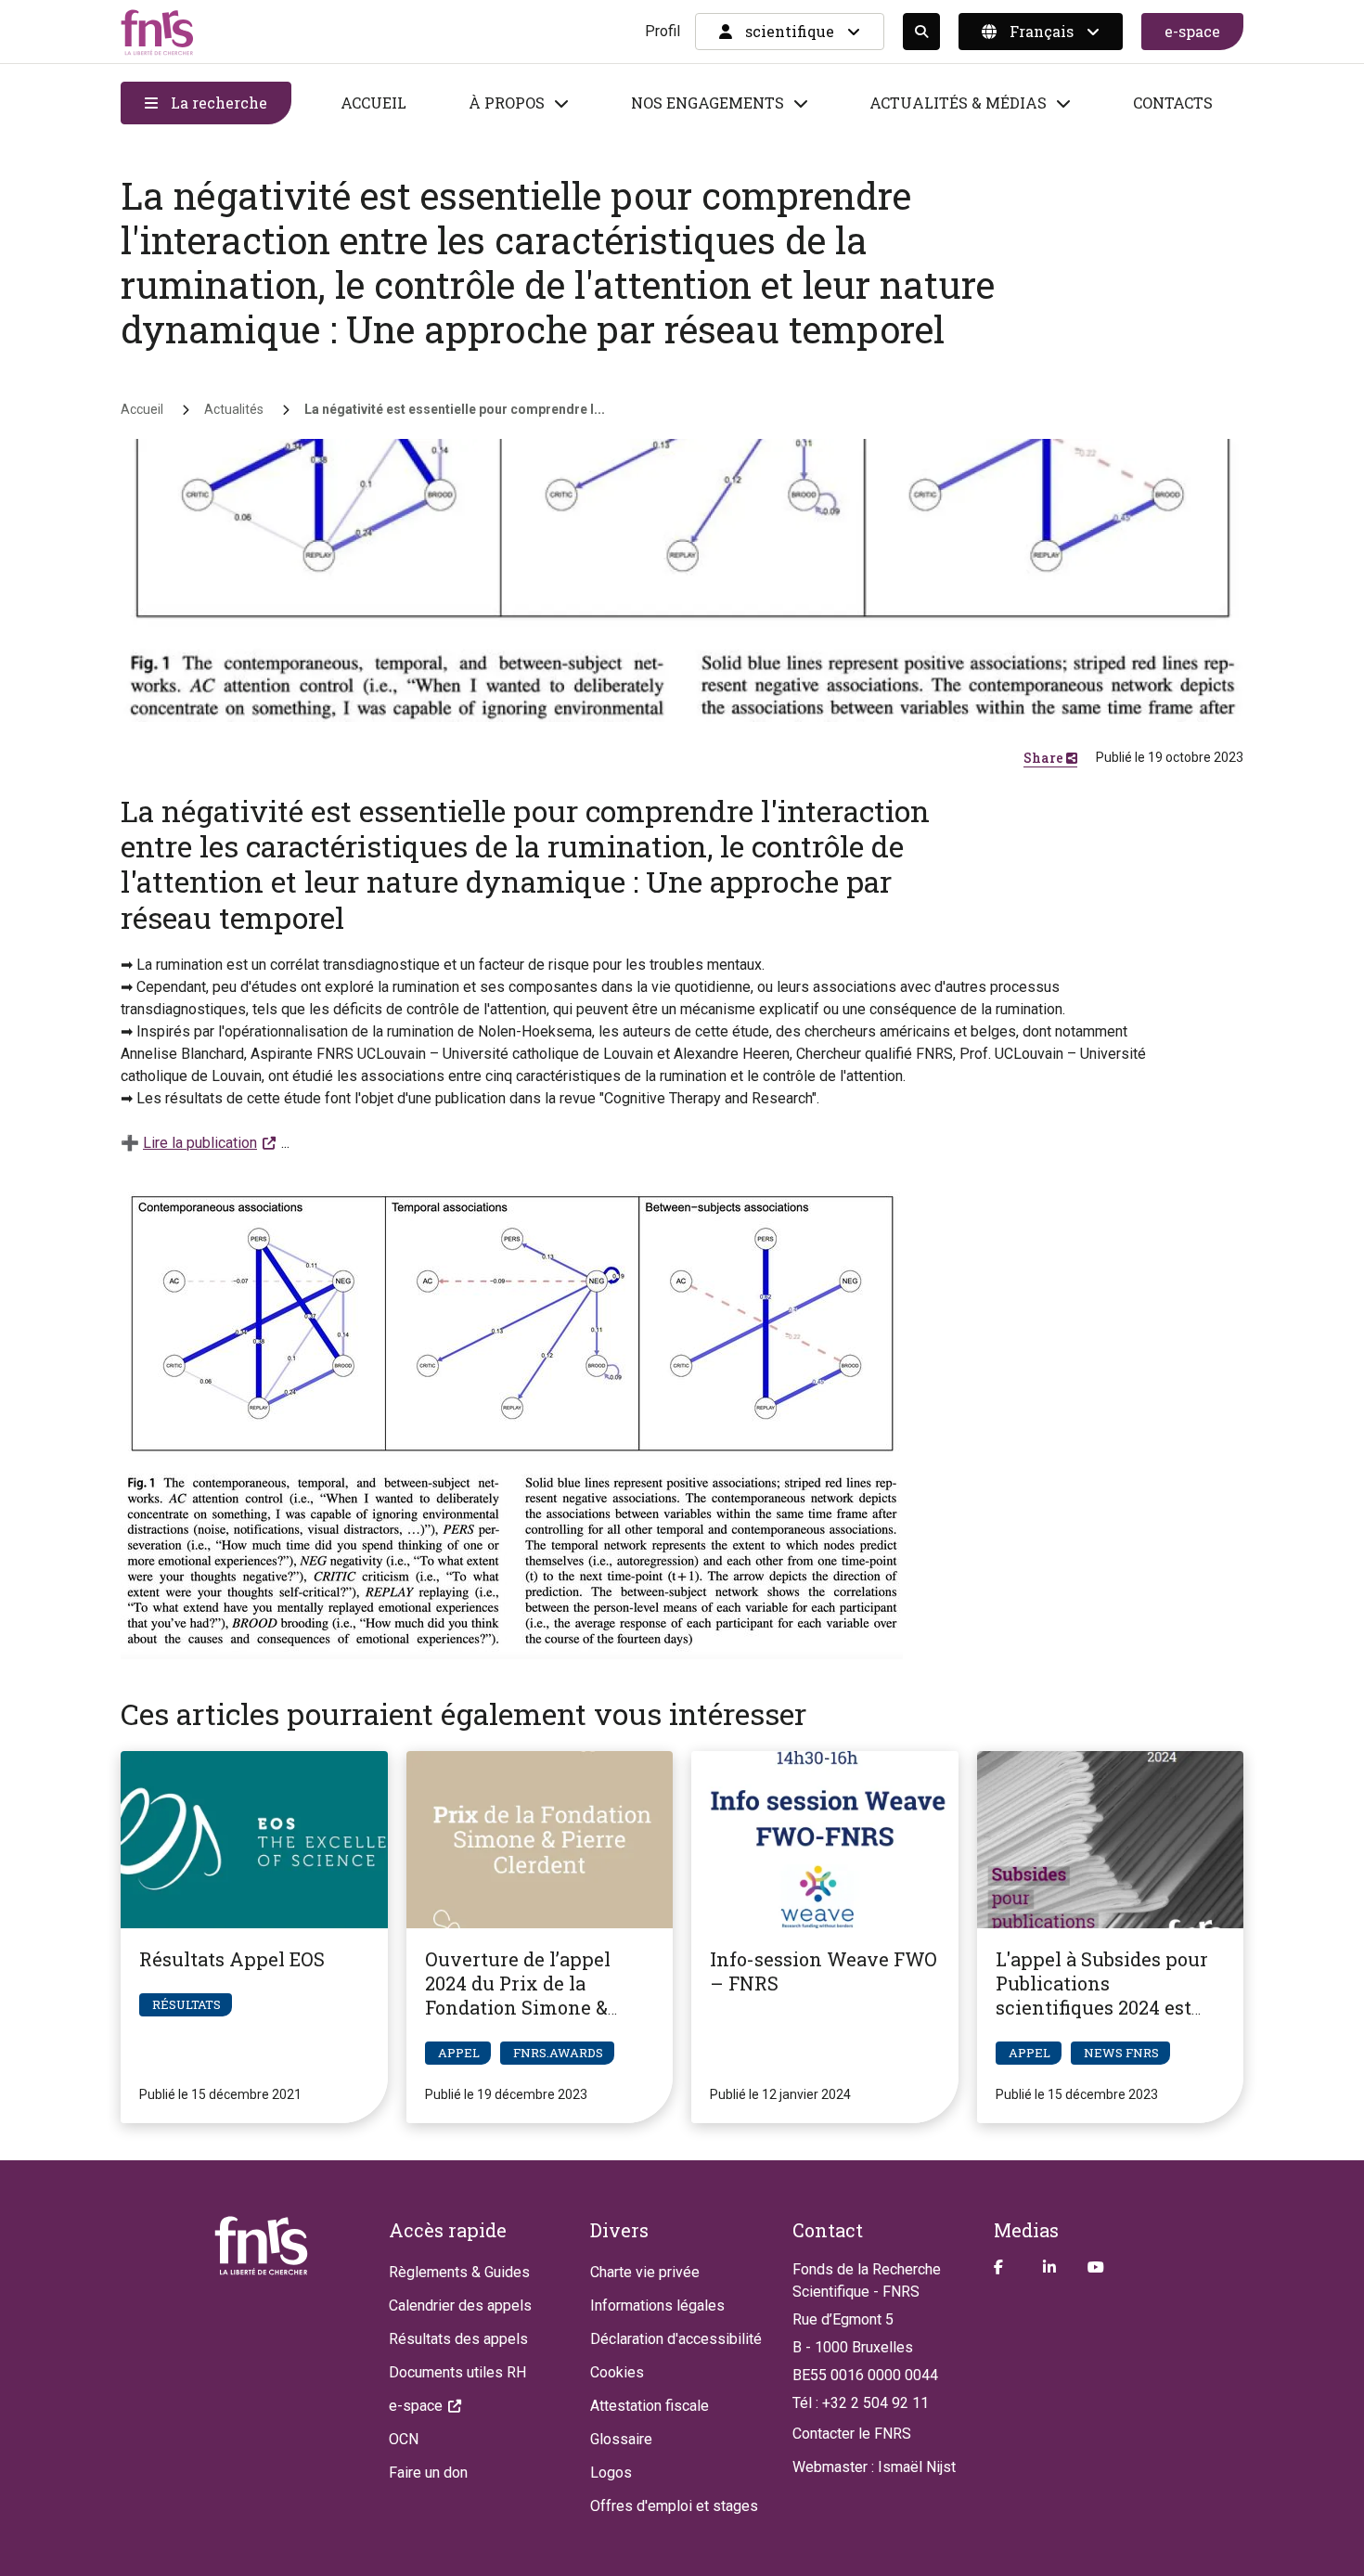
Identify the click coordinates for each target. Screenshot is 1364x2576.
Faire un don (428, 2473)
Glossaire (621, 2439)
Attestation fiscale (650, 2406)
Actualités (234, 409)
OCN (404, 2439)
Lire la (200, 1143)
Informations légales (657, 2306)
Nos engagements (708, 103)
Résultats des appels (458, 2339)
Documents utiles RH (457, 2372)
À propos (507, 103)
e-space (1192, 31)
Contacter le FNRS (852, 2434)
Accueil (373, 103)
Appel (459, 2053)
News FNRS (1121, 2053)
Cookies (617, 2372)
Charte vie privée (645, 2272)
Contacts (1173, 103)
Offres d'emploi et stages (674, 2506)
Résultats (187, 2004)
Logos (611, 2473)
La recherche (217, 103)
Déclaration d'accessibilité (676, 2339)
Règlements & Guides (459, 2272)
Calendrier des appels (460, 2306)
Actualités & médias (958, 103)
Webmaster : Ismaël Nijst (874, 2467)
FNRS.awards (558, 2053)
